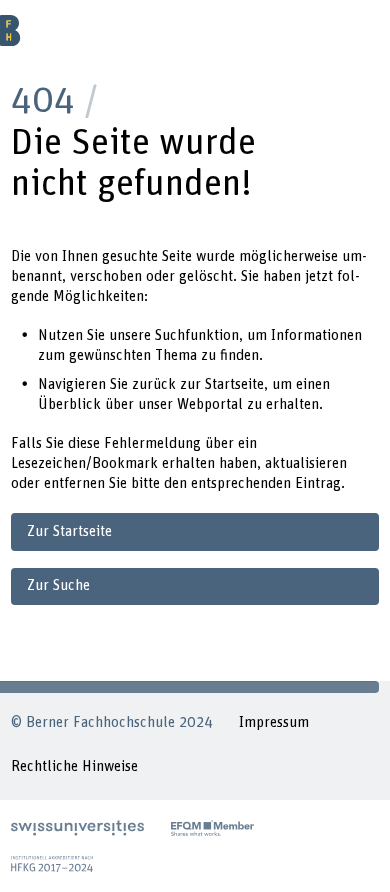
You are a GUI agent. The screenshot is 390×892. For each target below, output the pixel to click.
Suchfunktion (197, 335)
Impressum (274, 722)
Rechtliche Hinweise (74, 766)
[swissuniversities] (77, 828)
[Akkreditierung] (52, 864)
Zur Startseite (69, 531)
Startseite (234, 384)
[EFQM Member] (212, 828)
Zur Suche (58, 585)
